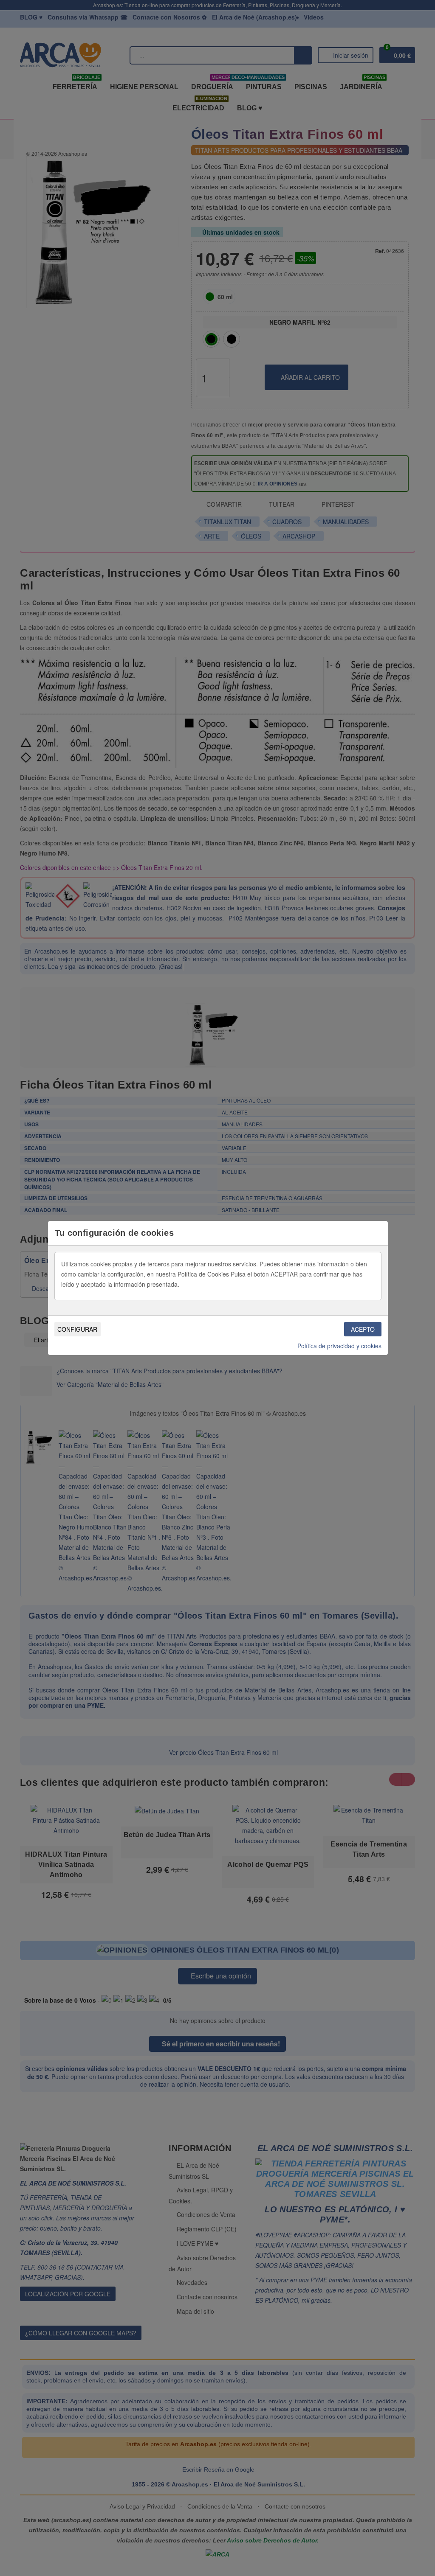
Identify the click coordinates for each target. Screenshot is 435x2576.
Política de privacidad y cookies (339, 1346)
